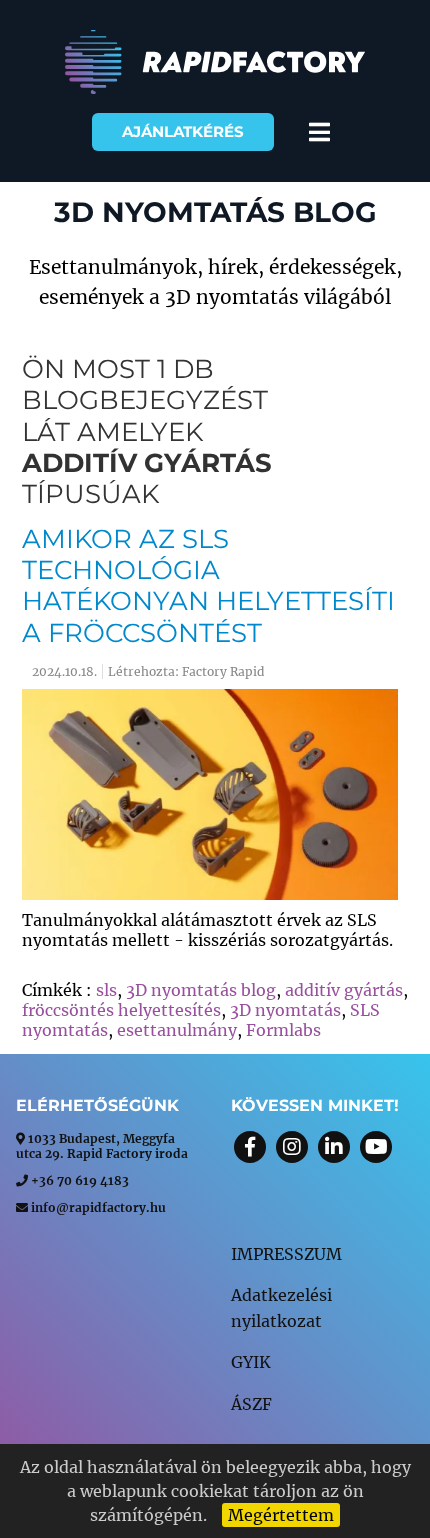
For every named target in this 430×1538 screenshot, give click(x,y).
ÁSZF (251, 1404)
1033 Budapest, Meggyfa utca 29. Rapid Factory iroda (102, 1146)
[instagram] (292, 1147)
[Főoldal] (215, 88)
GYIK (251, 1362)
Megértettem (281, 1515)
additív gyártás (147, 463)
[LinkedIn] (334, 1147)
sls (106, 990)
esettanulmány (177, 1030)
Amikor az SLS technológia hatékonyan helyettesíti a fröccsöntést (208, 586)
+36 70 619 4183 (80, 1180)
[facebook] (250, 1147)
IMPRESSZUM (286, 1254)
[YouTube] (376, 1147)
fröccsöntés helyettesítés (121, 1010)
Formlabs (283, 1030)
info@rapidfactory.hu (98, 1207)
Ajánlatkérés (183, 131)
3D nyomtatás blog (201, 990)
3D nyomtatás (285, 1010)
